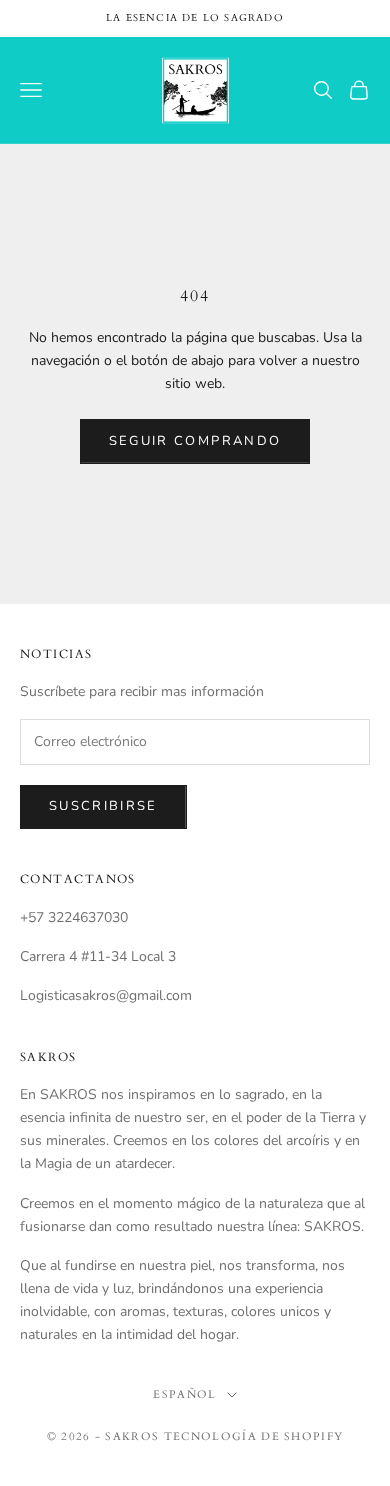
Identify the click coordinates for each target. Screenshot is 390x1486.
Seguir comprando (195, 441)
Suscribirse (103, 806)
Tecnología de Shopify (254, 1436)
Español (184, 1394)
